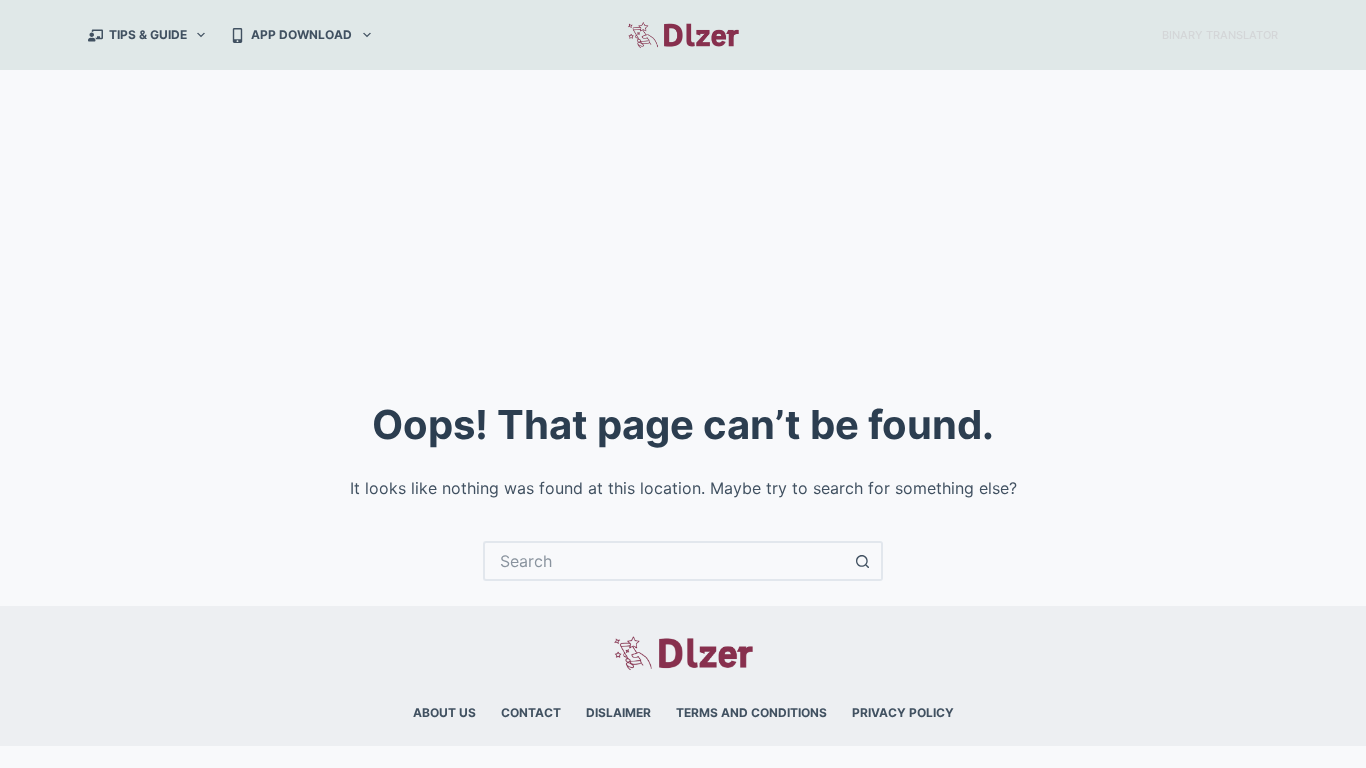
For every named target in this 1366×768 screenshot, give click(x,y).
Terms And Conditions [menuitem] (751, 712)
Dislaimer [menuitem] (618, 712)
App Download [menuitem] (301, 34)
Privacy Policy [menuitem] (903, 712)
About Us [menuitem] (444, 712)
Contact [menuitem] (531, 712)
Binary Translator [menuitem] (1220, 35)
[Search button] (863, 561)
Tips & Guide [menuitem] (148, 34)
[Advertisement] (683, 220)
